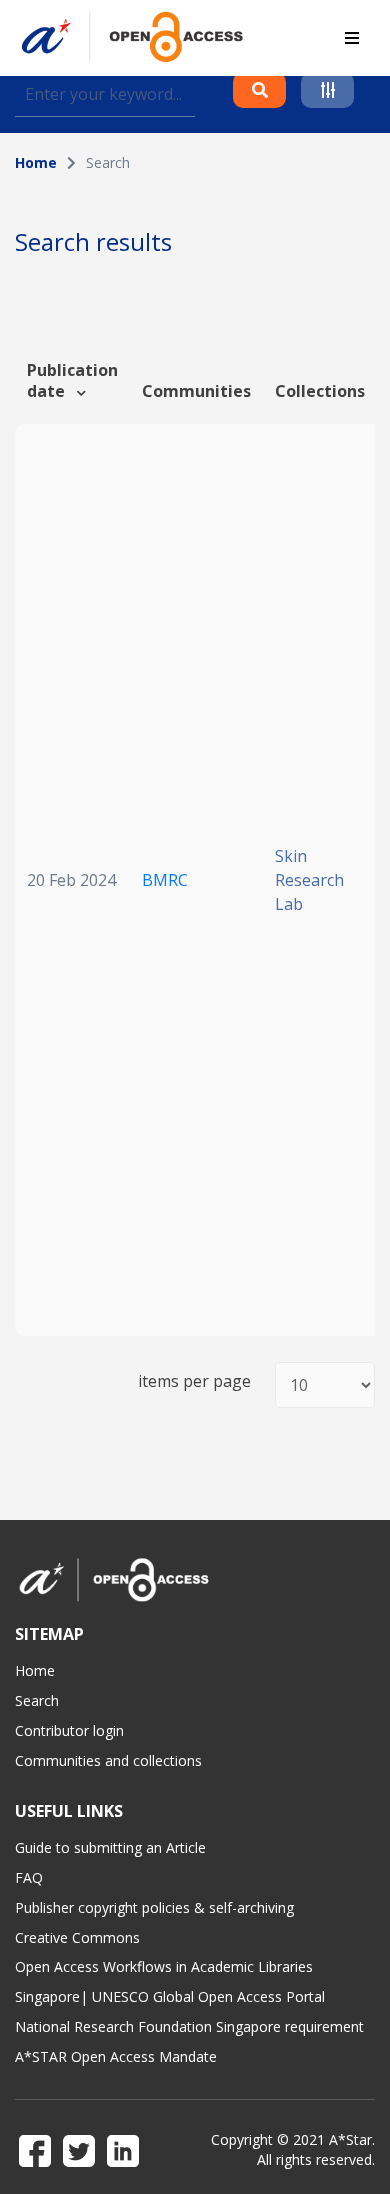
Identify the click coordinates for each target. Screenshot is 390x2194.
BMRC (165, 880)
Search (37, 1700)
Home (36, 162)
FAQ (29, 1877)
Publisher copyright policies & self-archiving (154, 1907)
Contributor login (69, 1730)
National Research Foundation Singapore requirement (189, 2026)
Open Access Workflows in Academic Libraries (164, 1966)
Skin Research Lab (309, 880)
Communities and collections (108, 1760)
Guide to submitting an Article (110, 1847)
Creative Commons (77, 1937)
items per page (194, 1381)
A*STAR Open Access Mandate (116, 2056)
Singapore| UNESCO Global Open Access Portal (170, 1996)
